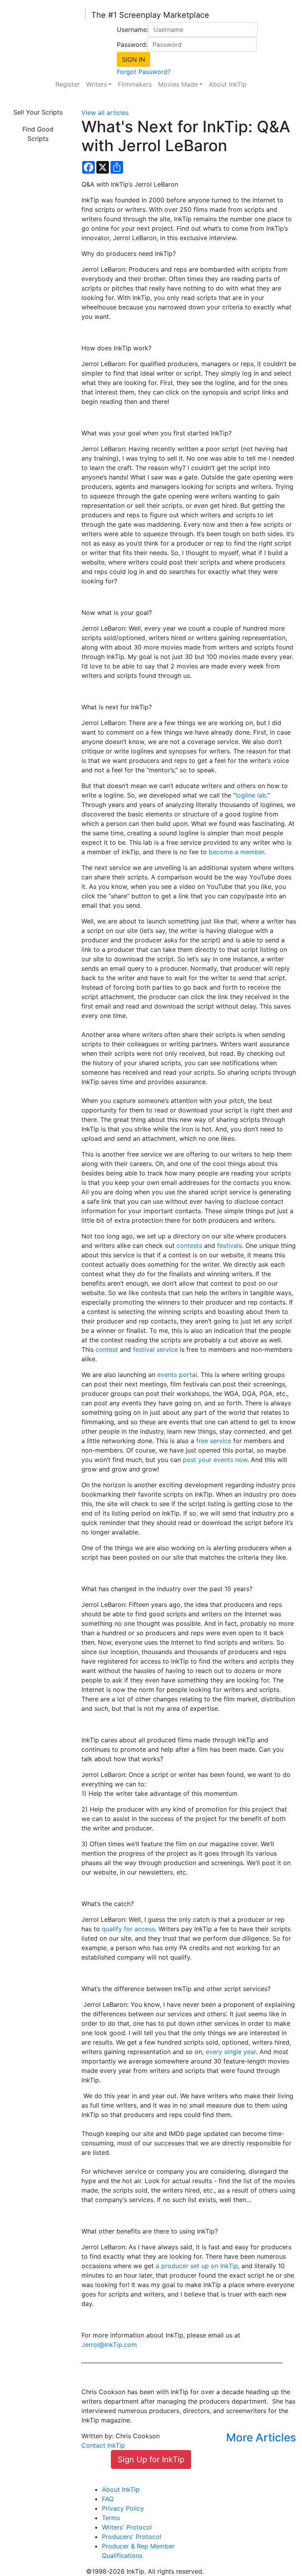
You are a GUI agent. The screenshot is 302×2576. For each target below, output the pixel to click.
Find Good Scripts (38, 134)
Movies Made (178, 84)
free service (214, 1441)
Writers (97, 84)
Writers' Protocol (127, 2527)
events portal (177, 1375)
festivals (229, 1245)
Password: (132, 44)
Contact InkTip (103, 2445)
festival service (155, 1349)
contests (189, 1245)
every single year (231, 2052)
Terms (111, 2518)
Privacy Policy (123, 2508)
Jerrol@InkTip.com (109, 2345)
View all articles (105, 113)
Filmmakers (135, 84)
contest (107, 1349)
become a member (237, 852)
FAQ (108, 2499)
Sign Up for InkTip (151, 2459)
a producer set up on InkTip (197, 2266)
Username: (133, 30)
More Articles (261, 2437)
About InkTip (228, 84)
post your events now (215, 1460)
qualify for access (128, 1929)
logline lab (251, 795)
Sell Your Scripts (38, 112)
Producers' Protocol (132, 2537)
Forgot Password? (144, 72)
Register (68, 84)
